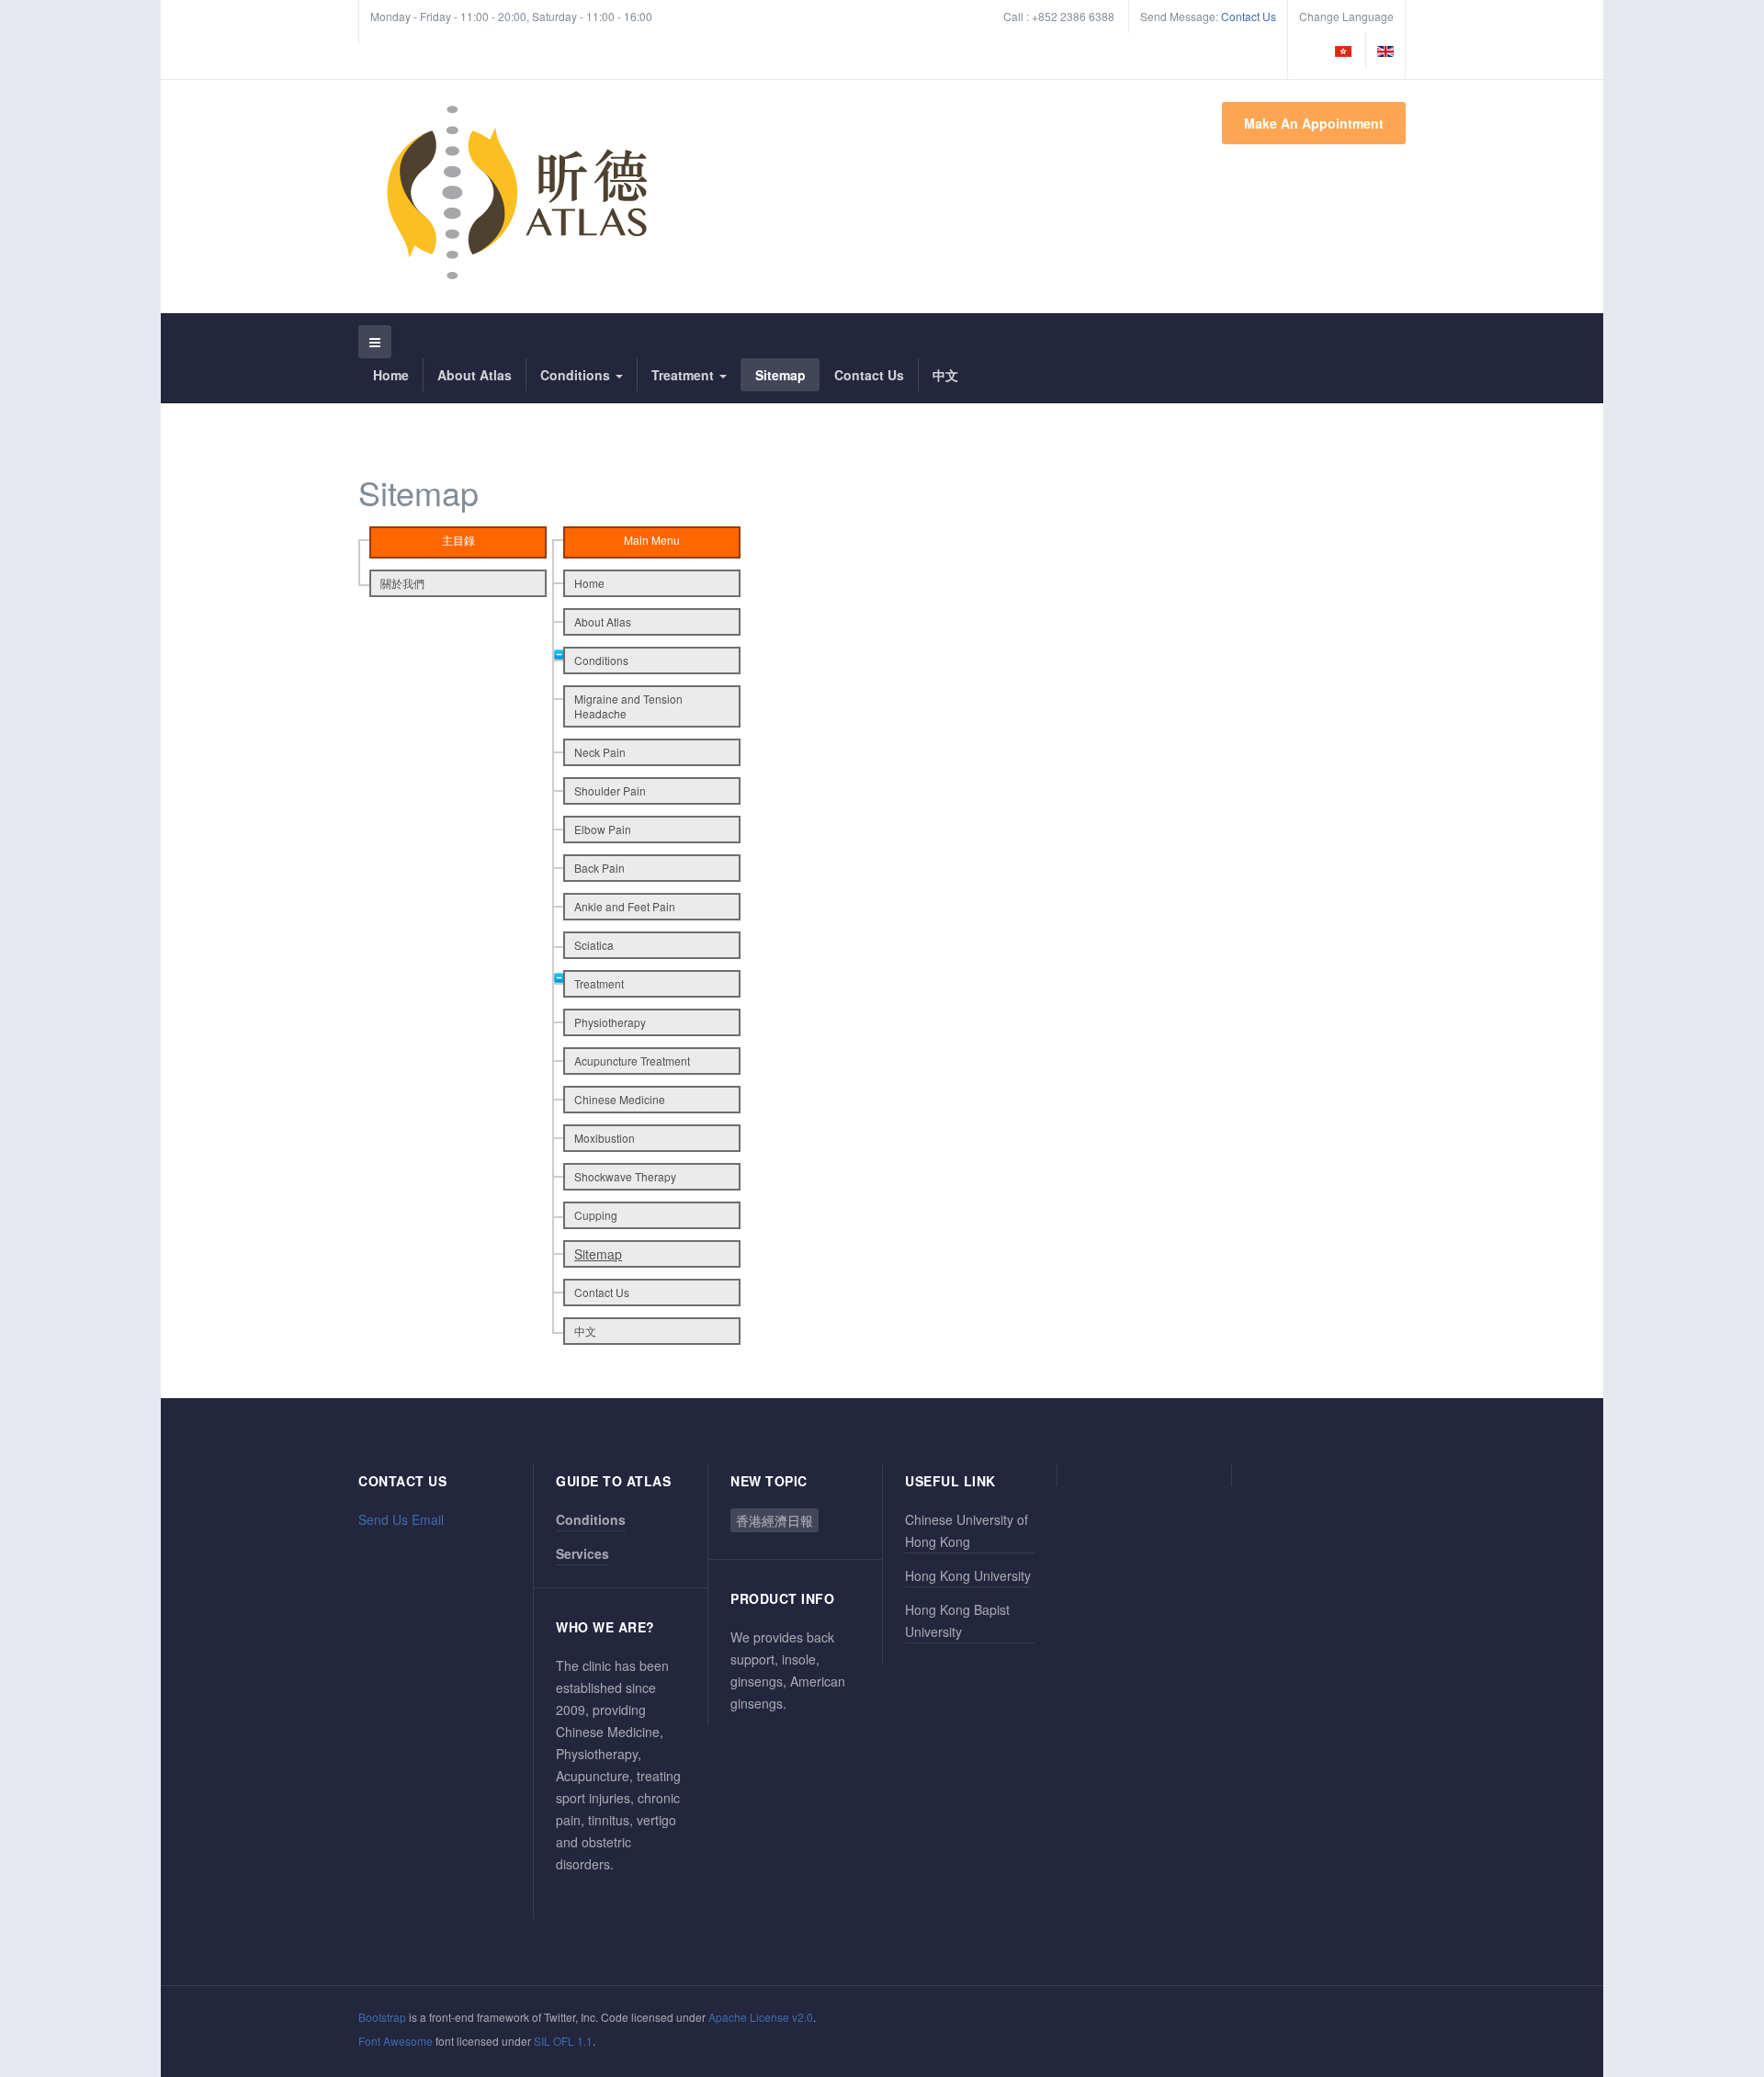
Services (582, 1553)
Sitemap (780, 375)
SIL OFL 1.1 (563, 2041)
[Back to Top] (1719, 1926)
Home (391, 375)
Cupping (596, 1215)
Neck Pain (600, 752)
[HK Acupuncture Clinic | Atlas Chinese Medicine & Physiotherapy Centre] (517, 194)
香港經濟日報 (775, 1520)
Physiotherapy (610, 1022)
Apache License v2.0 (761, 2017)
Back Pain (599, 868)
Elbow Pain (603, 829)
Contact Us (1249, 16)
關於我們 (402, 583)
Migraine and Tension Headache (628, 706)
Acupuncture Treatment (632, 1061)
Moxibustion (605, 1138)
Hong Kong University (968, 1575)
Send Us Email (401, 1519)
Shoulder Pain (610, 790)
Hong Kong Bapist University (957, 1620)
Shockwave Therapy (625, 1176)
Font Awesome (396, 2041)
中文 (945, 375)
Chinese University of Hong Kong (967, 1530)
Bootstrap (382, 2017)
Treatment (684, 375)
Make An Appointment (1314, 123)
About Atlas (475, 375)
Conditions (577, 375)
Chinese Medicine (620, 1099)
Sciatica (594, 945)
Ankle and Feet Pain (625, 906)
